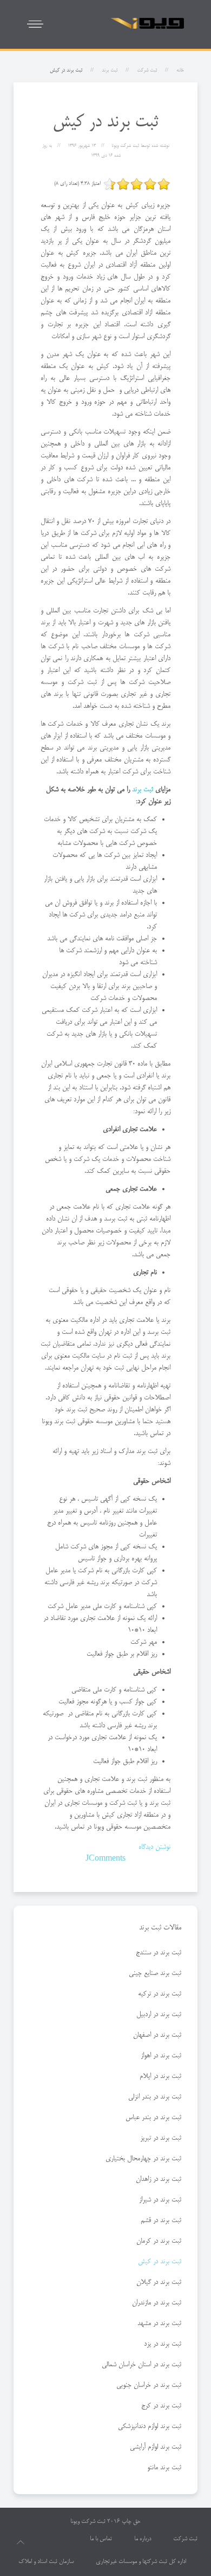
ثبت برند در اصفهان (157, 2035)
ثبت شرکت (147, 70)
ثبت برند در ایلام (160, 2076)
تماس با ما (101, 2539)
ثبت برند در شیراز (160, 2200)
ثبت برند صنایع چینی (155, 1973)
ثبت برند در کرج (161, 2406)
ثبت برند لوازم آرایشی (156, 2447)
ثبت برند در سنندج (159, 1953)
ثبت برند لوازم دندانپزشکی (150, 2426)
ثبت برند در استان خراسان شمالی (141, 2365)
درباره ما (143, 2539)
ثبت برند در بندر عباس (153, 2117)
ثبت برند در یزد (163, 2344)
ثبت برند (110, 70)
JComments (105, 1859)
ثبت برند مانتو (164, 2468)
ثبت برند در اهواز (161, 2056)
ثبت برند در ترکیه (160, 1994)
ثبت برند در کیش (160, 2262)
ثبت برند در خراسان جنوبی (149, 2385)
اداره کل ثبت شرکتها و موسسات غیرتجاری (141, 2562)
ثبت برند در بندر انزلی (155, 2097)
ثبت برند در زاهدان (159, 2179)
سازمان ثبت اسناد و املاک (46, 2562)
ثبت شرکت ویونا (88, 2522)
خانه (180, 70)
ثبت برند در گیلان (159, 2282)
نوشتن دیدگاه (154, 1847)
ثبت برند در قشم (161, 2220)
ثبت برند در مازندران (157, 2303)
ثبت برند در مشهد (159, 2323)
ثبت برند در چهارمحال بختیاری (143, 2159)
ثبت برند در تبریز (161, 2138)
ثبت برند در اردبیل (159, 2015)
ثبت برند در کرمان (159, 2241)
